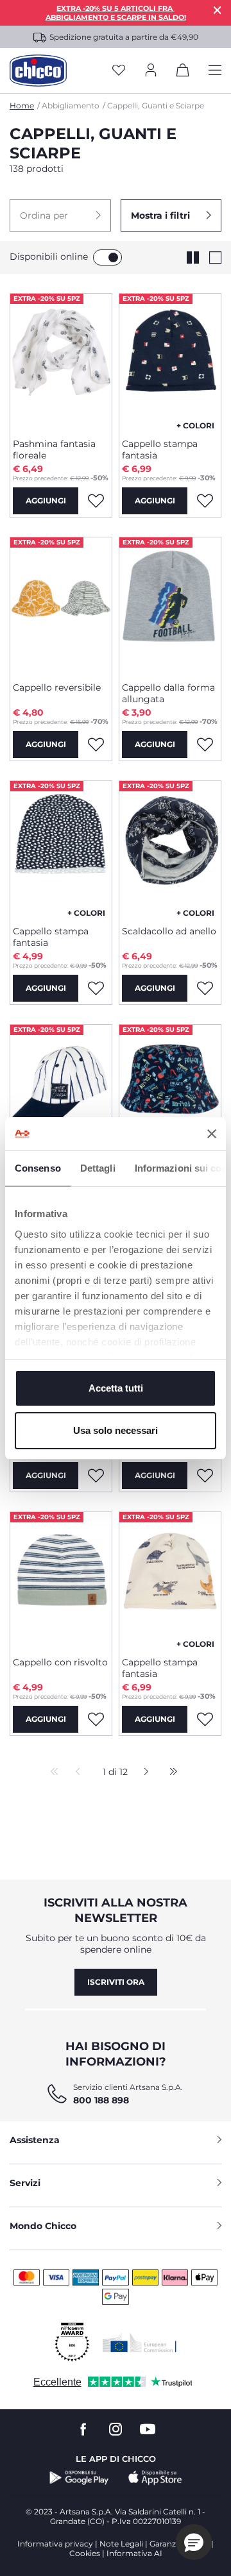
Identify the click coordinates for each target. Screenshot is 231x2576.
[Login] (151, 71)
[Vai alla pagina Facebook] (83, 2429)
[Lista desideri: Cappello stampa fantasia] (205, 501)
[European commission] (140, 2343)
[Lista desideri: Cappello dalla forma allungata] (205, 745)
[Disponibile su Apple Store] (155, 2478)
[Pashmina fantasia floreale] (61, 361)
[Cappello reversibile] (61, 605)
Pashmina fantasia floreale (54, 450)
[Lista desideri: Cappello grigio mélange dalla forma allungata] (205, 1476)
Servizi (25, 2183)
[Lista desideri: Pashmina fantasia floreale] (96, 501)
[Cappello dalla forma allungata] (170, 605)
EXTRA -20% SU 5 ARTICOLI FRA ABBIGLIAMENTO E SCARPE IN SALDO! (116, 13)
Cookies (85, 2553)
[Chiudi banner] (212, 1134)
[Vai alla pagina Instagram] (116, 2429)
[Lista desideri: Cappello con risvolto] (96, 1719)
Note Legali (121, 2544)
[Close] (218, 10)
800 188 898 (101, 2100)
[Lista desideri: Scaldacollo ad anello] (205, 988)
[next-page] (143, 1772)
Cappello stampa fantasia (160, 450)
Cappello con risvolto (60, 1662)
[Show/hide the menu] (215, 71)
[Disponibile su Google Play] (79, 2478)
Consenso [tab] (38, 1168)
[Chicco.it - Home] (38, 71)
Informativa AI (134, 2553)
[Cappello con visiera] (61, 1092)
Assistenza (35, 2140)
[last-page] (170, 1772)
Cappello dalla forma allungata (168, 693)
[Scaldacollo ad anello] (170, 848)
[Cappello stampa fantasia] (170, 361)
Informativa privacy (55, 2544)
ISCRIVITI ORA (116, 1982)
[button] (60, 215)
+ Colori (195, 425)
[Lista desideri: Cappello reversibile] (96, 745)
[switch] (107, 257)
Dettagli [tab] (98, 1168)
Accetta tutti (116, 1388)
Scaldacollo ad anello (169, 931)
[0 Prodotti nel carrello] (183, 72)
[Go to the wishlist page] (119, 71)
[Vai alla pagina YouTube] (148, 2429)
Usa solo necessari (116, 1430)
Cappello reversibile (57, 687)
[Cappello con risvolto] (61, 1579)
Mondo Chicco (43, 2226)
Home (22, 105)
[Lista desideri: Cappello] (96, 1476)
